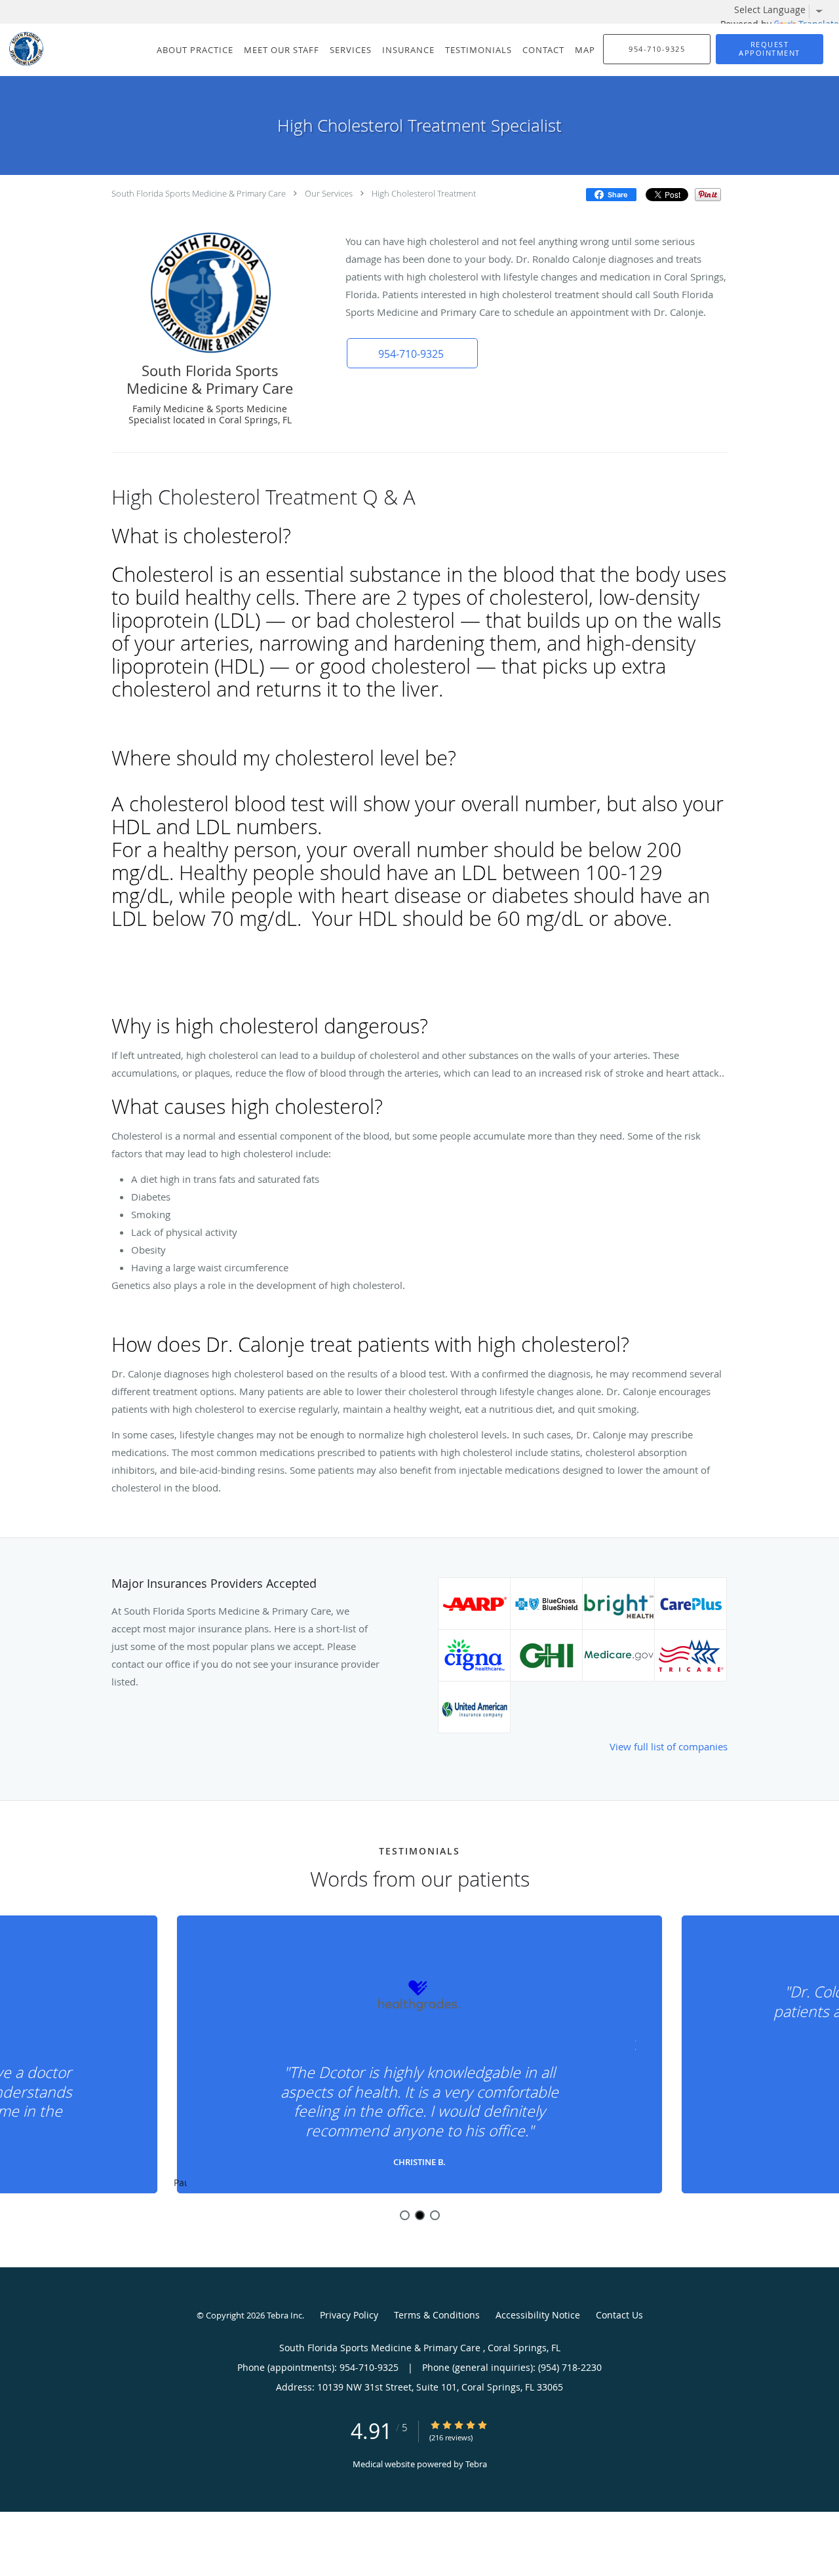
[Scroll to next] (633, 2044)
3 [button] (435, 2215)
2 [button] (420, 2215)
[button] (770, 49)
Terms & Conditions (437, 2315)
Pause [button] (180, 2183)
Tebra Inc (284, 2315)
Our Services (329, 193)
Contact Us (619, 2315)
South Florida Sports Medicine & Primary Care (200, 193)
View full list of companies (669, 1746)
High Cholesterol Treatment (424, 193)
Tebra (476, 2464)
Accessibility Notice (538, 2315)
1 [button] (405, 2215)
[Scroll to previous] (206, 2044)
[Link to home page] (23, 48)
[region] (419, 2055)
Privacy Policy (349, 2315)
